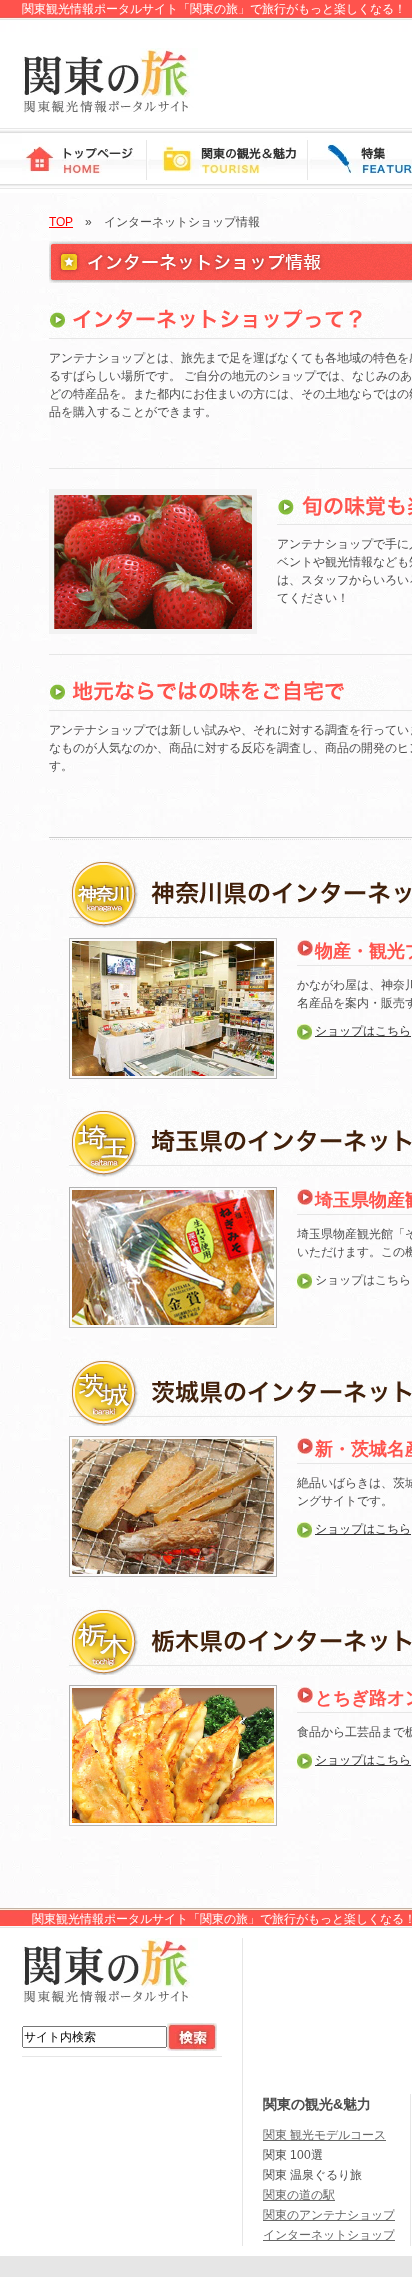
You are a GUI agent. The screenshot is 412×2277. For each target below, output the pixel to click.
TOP (61, 222)
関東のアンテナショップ (329, 2215)
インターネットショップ (329, 2235)
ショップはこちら (363, 1031)
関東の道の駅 (299, 2195)
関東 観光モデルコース (324, 2135)
